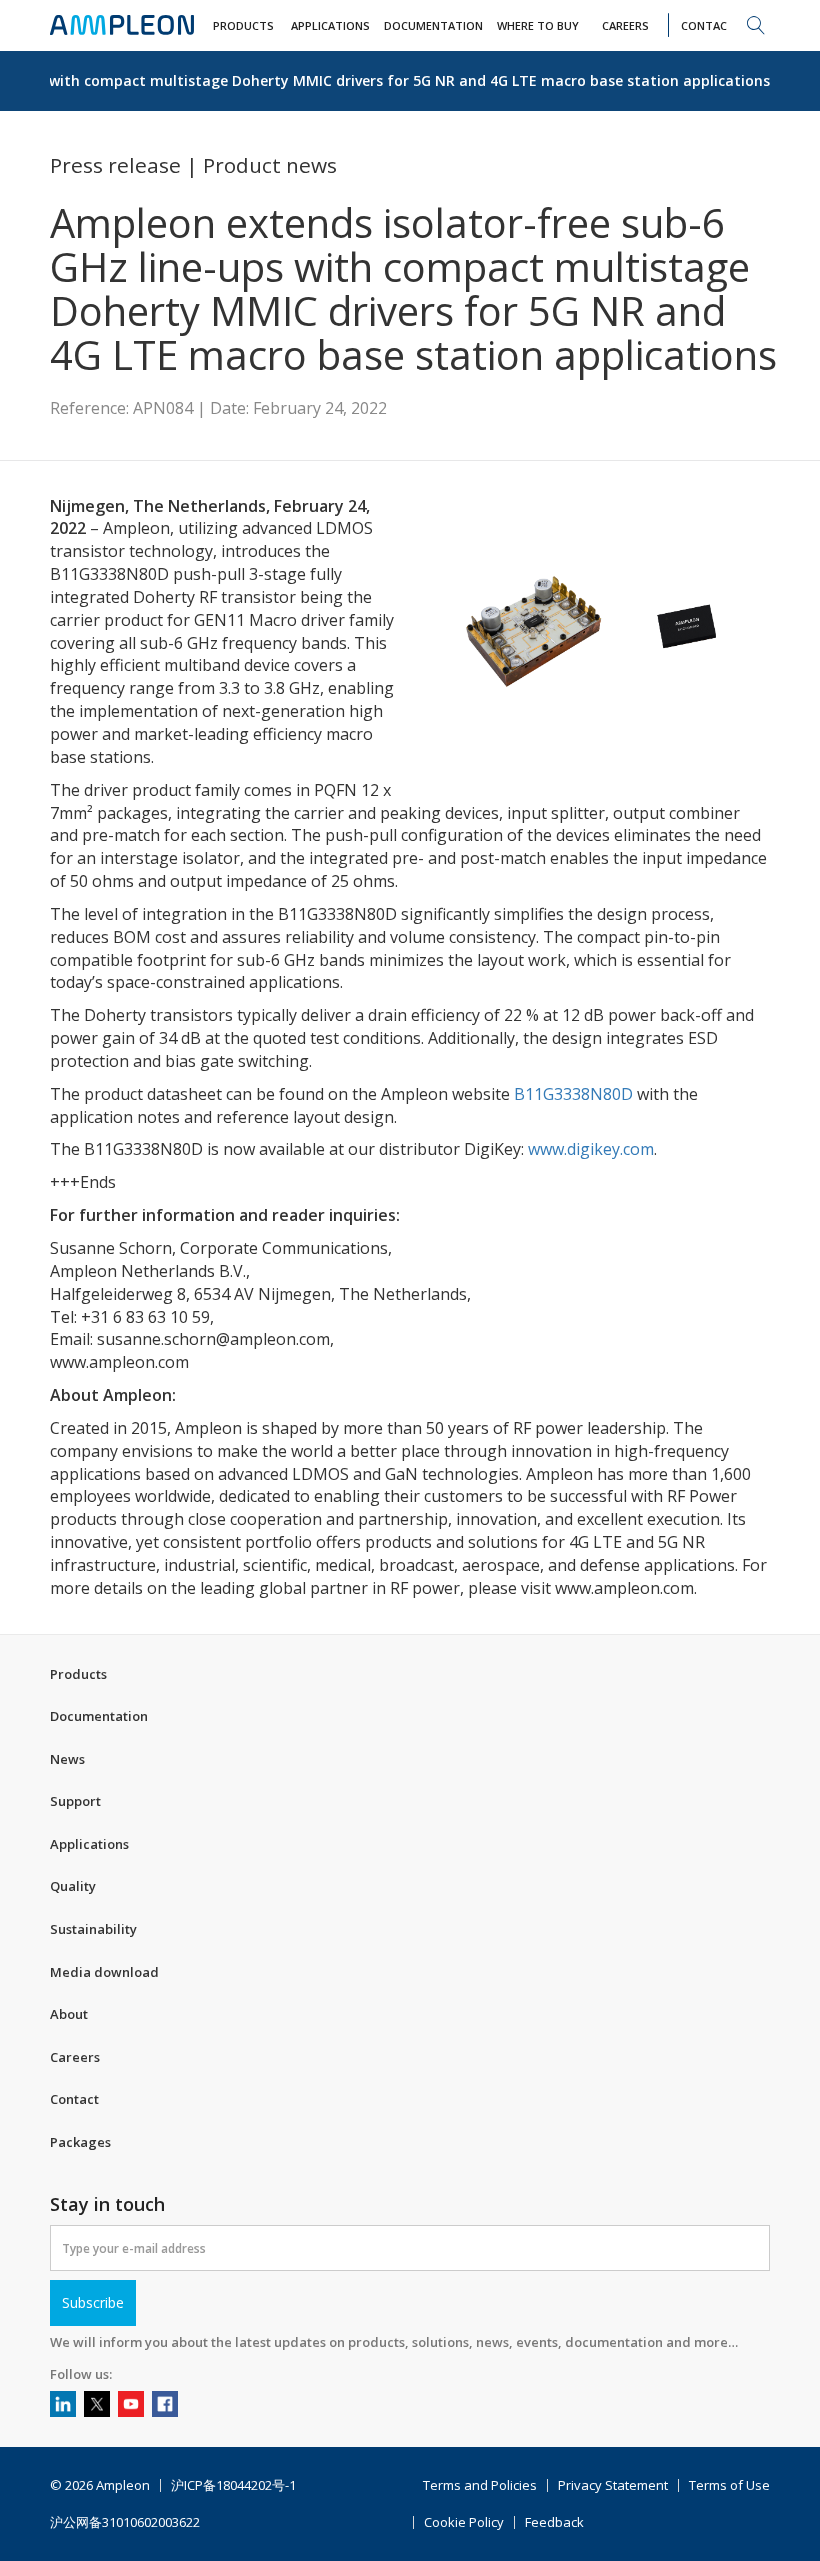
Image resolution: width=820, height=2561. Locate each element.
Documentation (99, 1716)
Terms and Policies (480, 2485)
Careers (75, 2057)
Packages (80, 2142)
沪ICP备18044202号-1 (233, 2485)
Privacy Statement (613, 2485)
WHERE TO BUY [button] (538, 25)
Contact (74, 2099)
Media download (104, 1972)
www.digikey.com (591, 1149)
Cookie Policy (464, 2522)
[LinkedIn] (63, 2404)
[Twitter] (97, 2404)
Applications (89, 1844)
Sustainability (93, 1929)
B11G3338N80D (573, 1094)
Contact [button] (708, 25)
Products (78, 1674)
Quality (73, 1886)
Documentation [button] (433, 25)
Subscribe (93, 2302)
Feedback (554, 2522)
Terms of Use (729, 2485)
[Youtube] (131, 2404)
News (67, 1759)
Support (75, 1801)
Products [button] (243, 25)
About (69, 2014)
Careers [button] (625, 25)
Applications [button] (330, 25)
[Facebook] (165, 2404)
